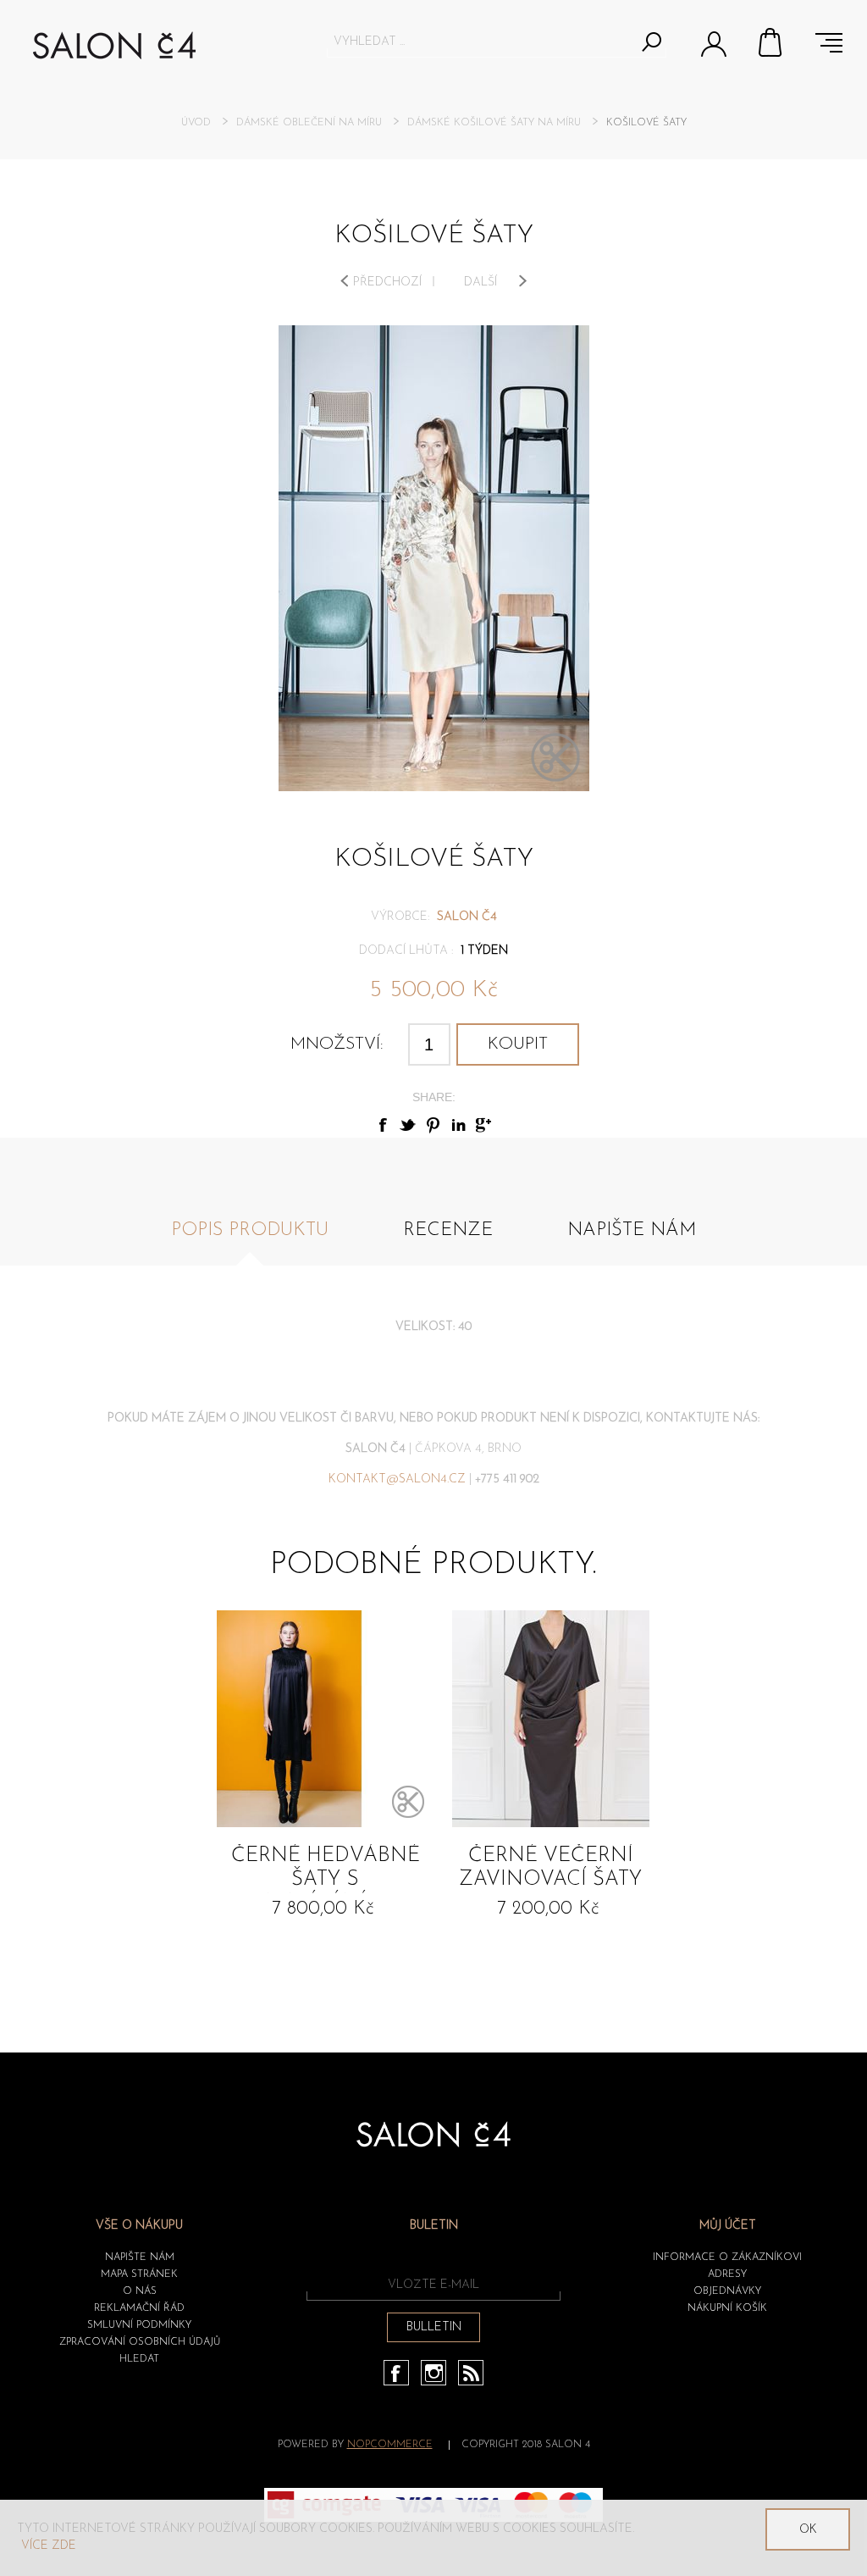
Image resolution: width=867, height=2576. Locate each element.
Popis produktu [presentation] (250, 1230)
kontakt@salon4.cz (397, 1479)
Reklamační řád (139, 2308)
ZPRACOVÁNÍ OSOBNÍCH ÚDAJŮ (140, 2342)
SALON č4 (467, 917)
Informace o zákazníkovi (727, 2257)
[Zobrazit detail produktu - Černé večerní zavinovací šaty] (550, 1719)
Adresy (727, 2274)
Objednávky (727, 2291)
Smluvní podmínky (139, 2325)
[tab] (250, 1240)
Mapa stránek (139, 2274)
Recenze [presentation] (448, 1230)
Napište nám (140, 2257)
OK (808, 2530)
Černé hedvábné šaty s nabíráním (326, 1870)
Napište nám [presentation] (632, 1230)
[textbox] (481, 42)
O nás (140, 2291)
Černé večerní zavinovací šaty (550, 1868)
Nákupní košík (771, 42)
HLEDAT (139, 2359)
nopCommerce (390, 2445)
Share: (434, 1097)
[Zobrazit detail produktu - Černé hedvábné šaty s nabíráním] (325, 1719)
